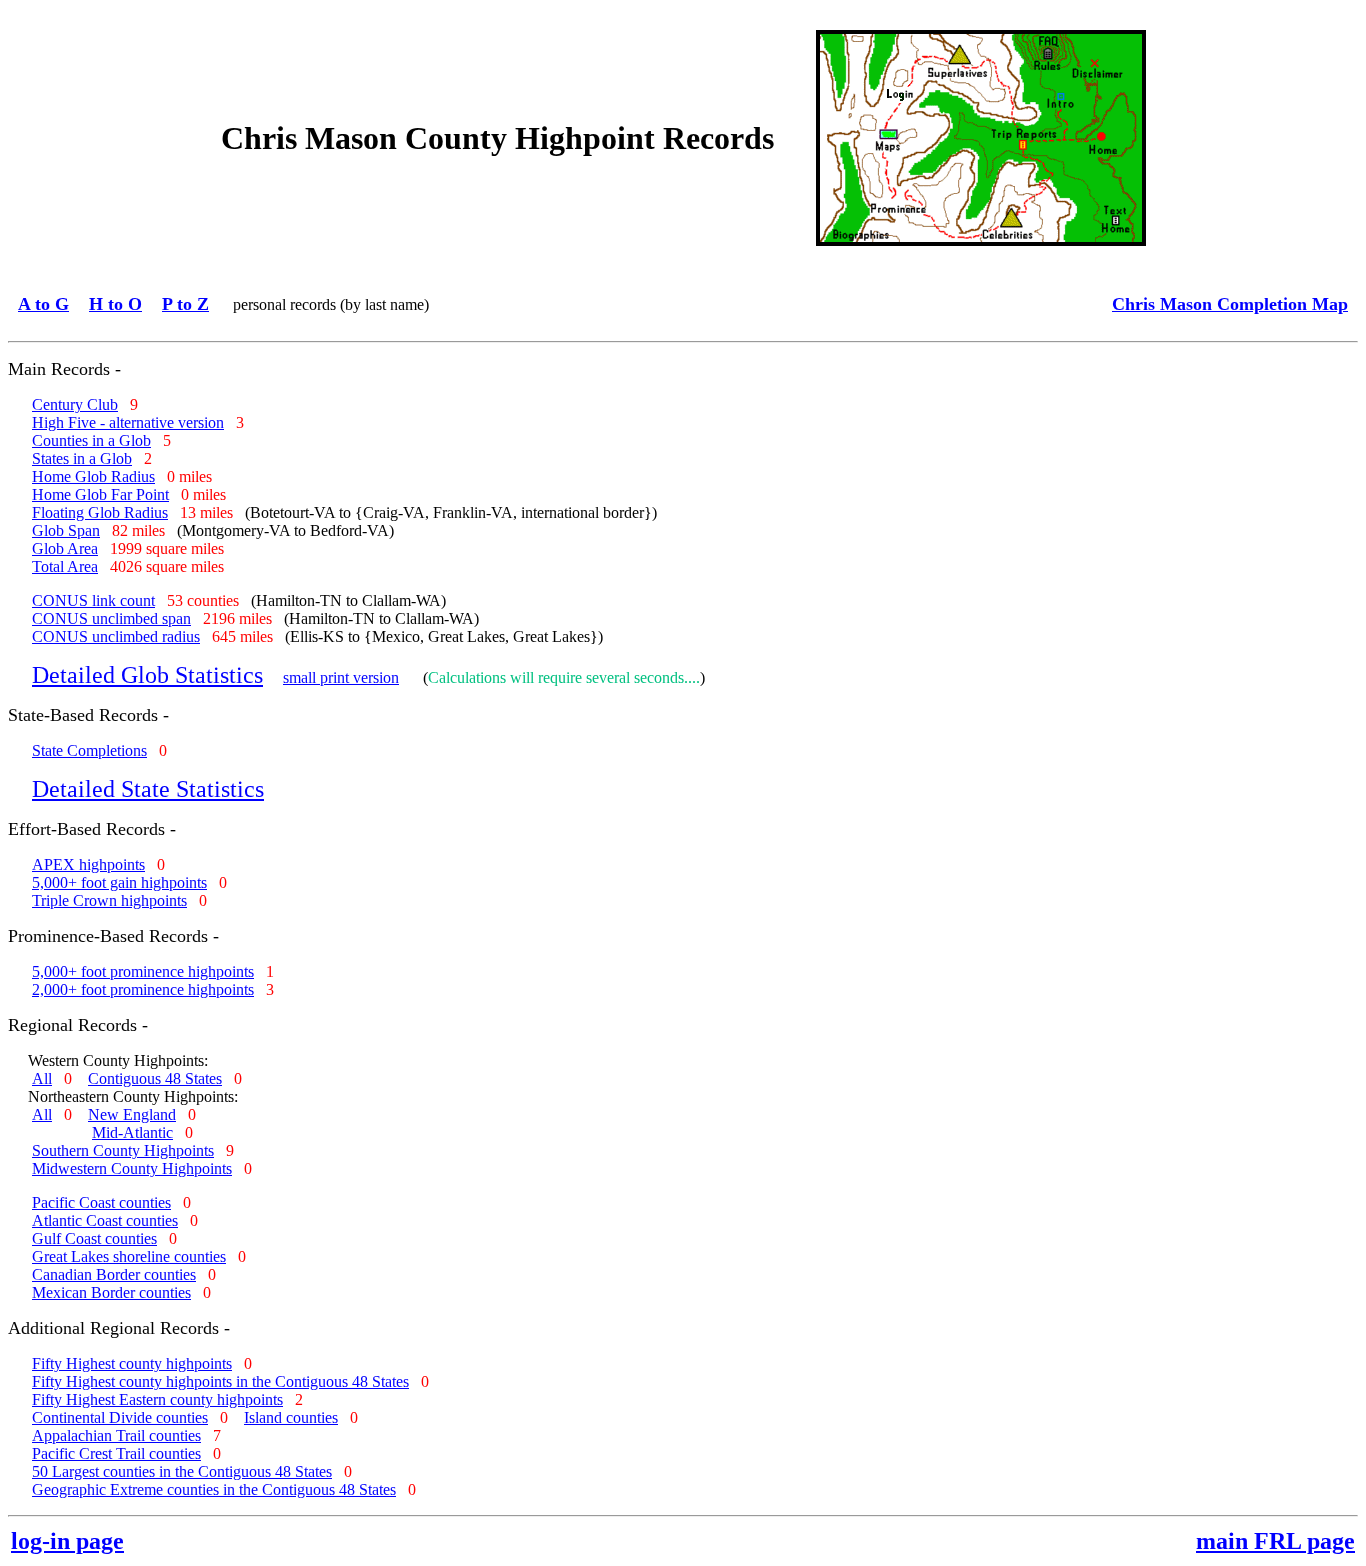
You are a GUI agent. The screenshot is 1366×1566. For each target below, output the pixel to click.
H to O (115, 304)
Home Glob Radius (93, 476)
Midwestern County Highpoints (132, 1168)
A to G (43, 304)
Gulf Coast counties (94, 1238)
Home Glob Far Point (100, 494)
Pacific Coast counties (101, 1202)
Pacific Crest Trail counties (116, 1453)
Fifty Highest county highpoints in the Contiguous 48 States (220, 1381)
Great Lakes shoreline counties (129, 1256)
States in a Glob (82, 458)
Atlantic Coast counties (105, 1220)
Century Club (75, 404)
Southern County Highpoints (123, 1150)
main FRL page (1275, 1541)
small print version (341, 677)
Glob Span (66, 530)
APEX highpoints (88, 864)
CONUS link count (93, 600)
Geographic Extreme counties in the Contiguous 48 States (214, 1489)
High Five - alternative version (128, 422)
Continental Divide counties (120, 1417)
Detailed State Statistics (148, 789)
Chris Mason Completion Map (1230, 304)
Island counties (291, 1417)
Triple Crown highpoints (109, 900)
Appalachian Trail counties (116, 1435)
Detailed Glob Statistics (147, 675)
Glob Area (65, 548)
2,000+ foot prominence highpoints (143, 989)
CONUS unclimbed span (111, 618)
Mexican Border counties (111, 1292)
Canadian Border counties (114, 1274)
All (42, 1078)
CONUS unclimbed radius (116, 636)
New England (132, 1114)
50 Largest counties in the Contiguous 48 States (182, 1471)
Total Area (65, 566)
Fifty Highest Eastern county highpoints (157, 1399)
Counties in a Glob (91, 440)
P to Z (185, 304)
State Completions (89, 750)
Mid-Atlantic (132, 1132)
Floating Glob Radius (100, 512)
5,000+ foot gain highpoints (119, 882)
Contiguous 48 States (155, 1078)
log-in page (67, 1541)
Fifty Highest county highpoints (132, 1363)
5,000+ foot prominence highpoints (143, 971)
